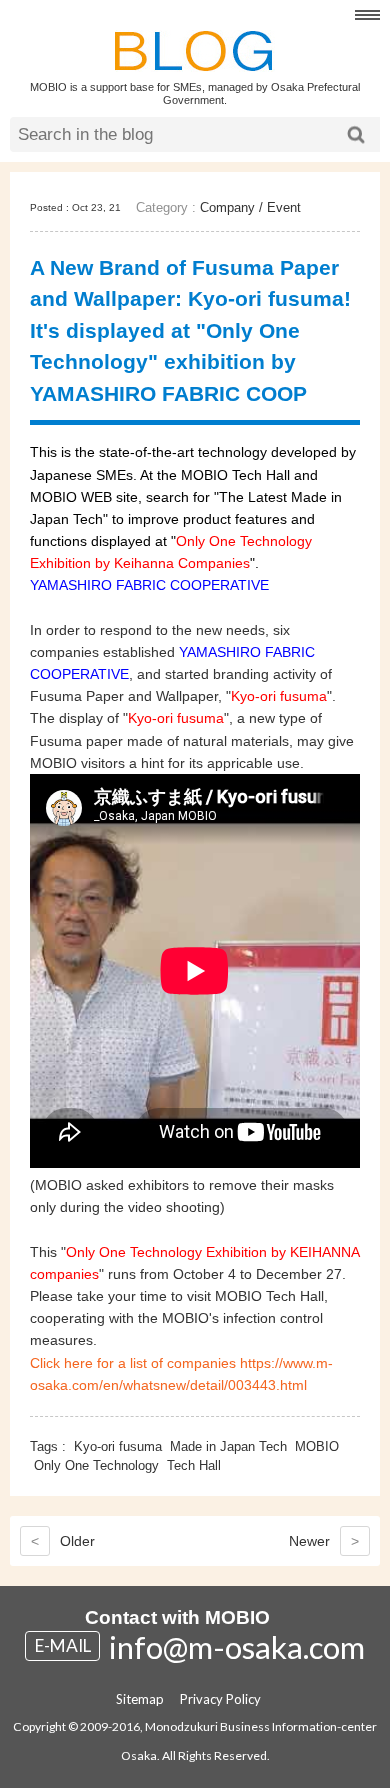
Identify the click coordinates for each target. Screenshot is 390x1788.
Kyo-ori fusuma (118, 1446)
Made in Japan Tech (228, 1446)
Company (227, 207)
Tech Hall (194, 1465)
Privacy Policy (220, 1699)
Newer (324, 1541)
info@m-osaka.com (237, 1647)
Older (63, 1541)
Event (284, 207)
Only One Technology (96, 1465)
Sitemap (140, 1699)
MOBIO (317, 1446)
